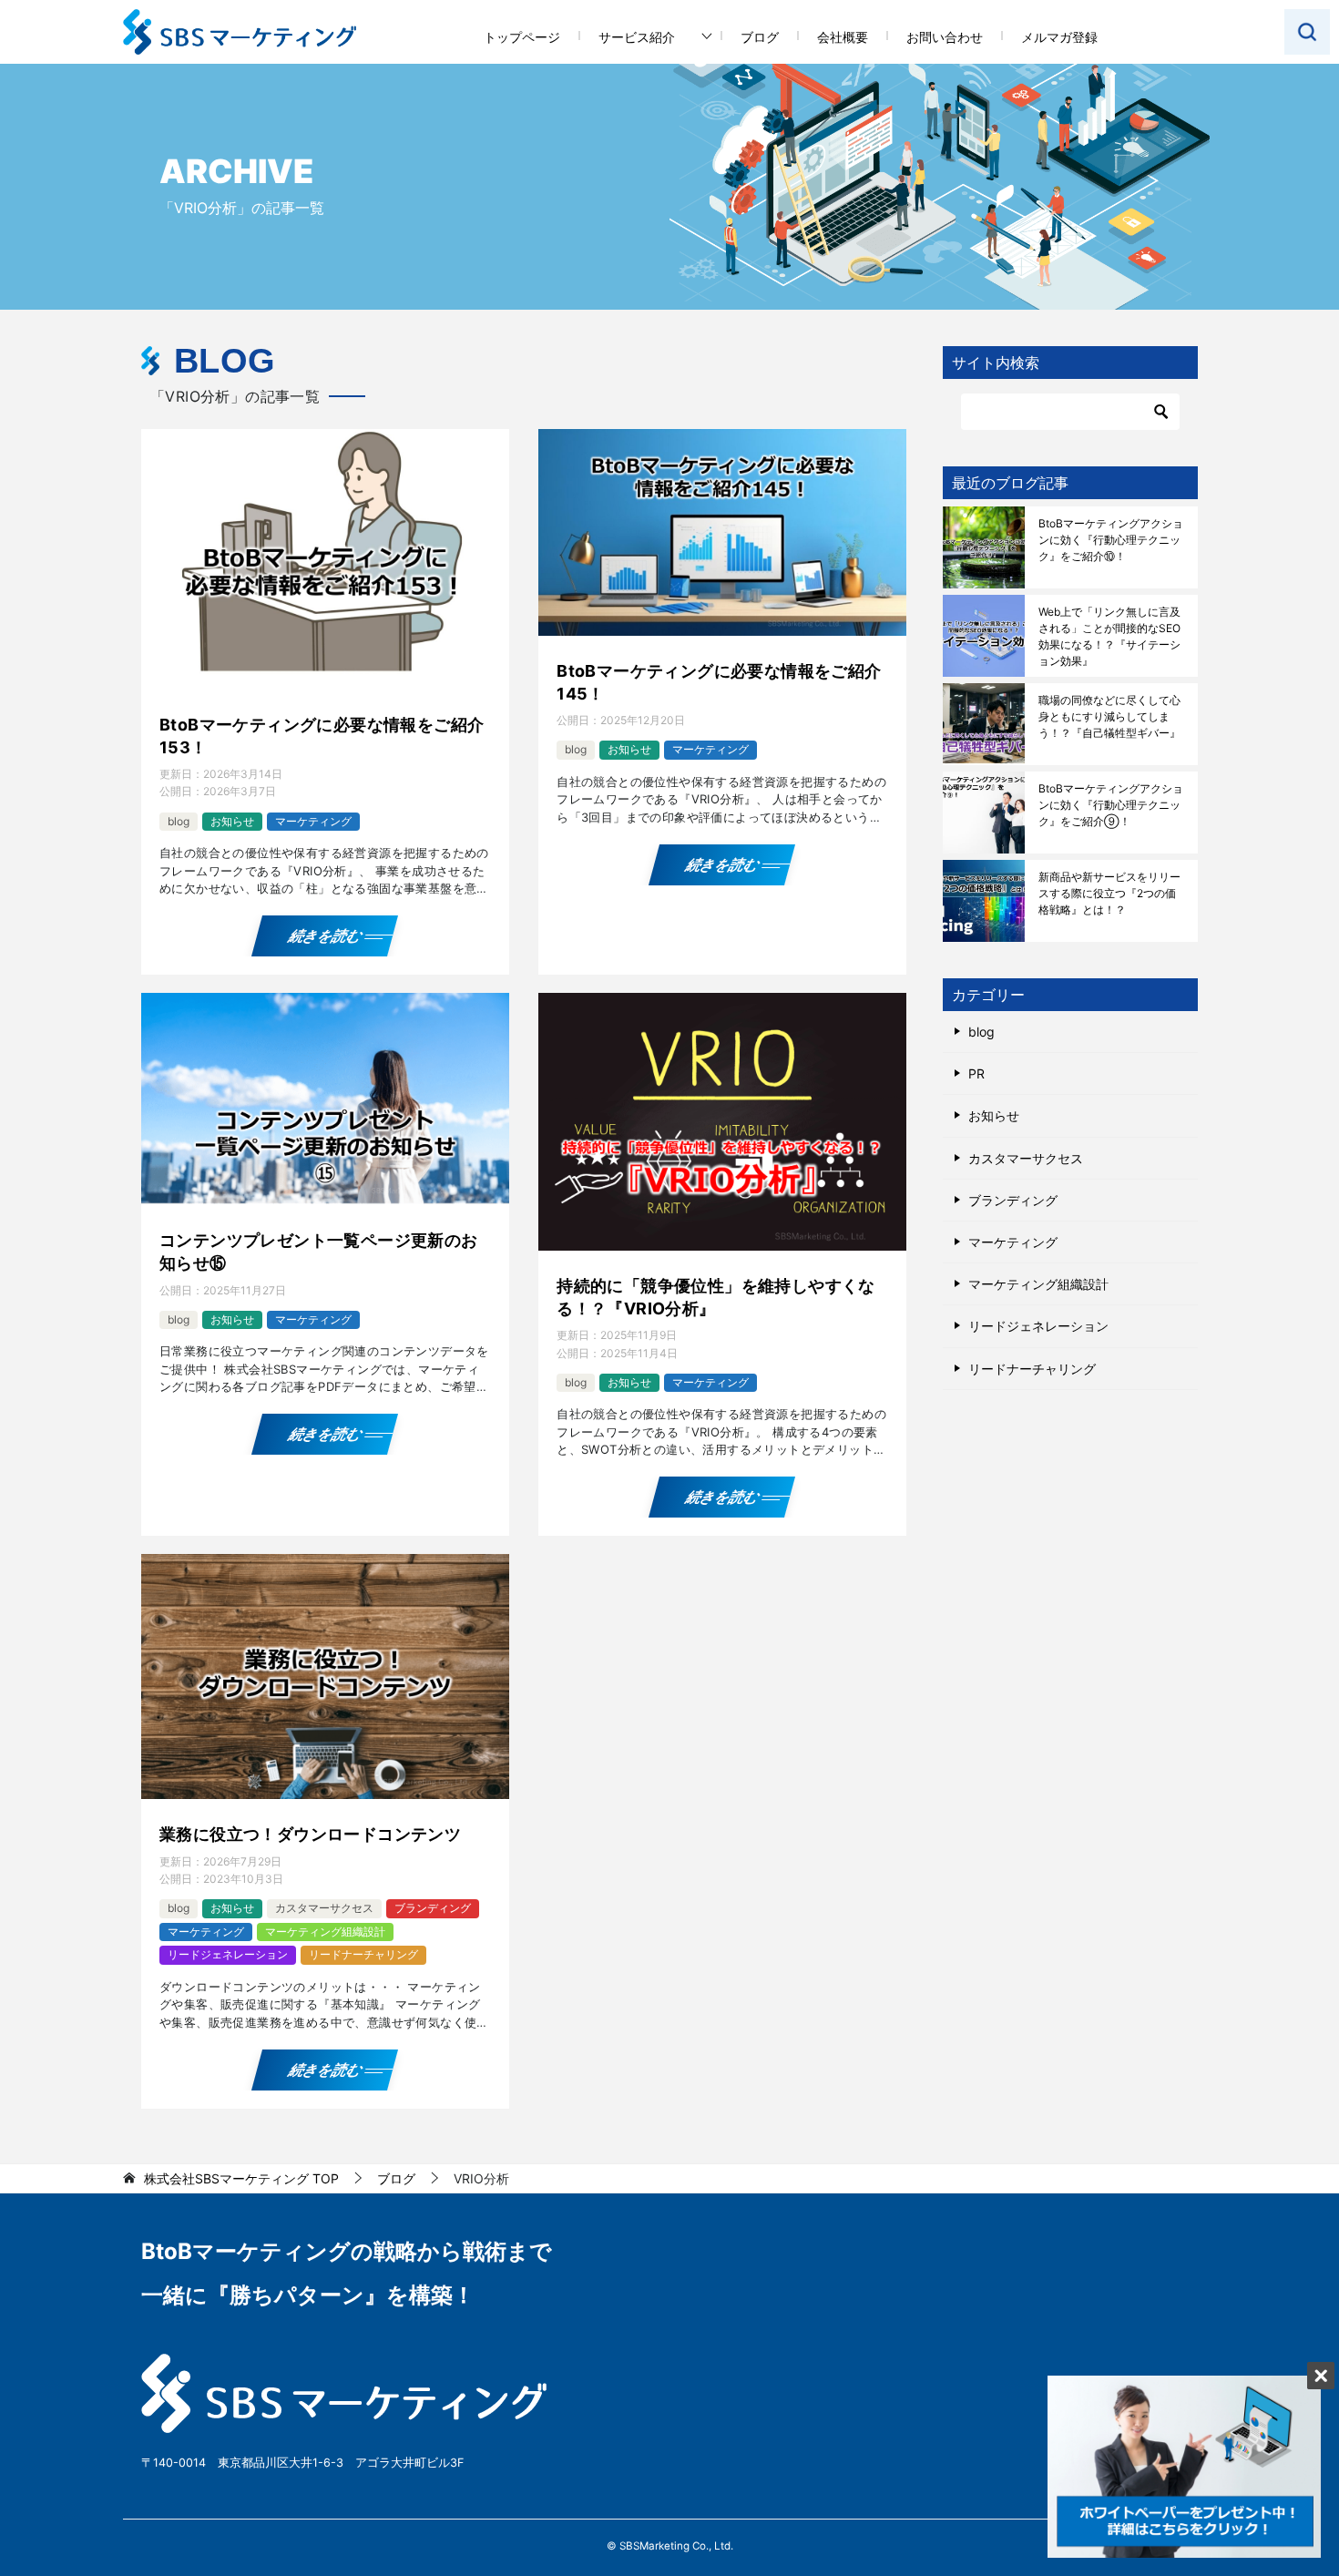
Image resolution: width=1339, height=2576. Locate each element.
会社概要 (843, 37)
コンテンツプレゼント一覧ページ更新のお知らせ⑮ (319, 1252)
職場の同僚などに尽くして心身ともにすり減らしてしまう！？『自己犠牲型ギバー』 (1109, 716)
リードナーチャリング (363, 1954)
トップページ (522, 37)
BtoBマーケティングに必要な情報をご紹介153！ (322, 736)
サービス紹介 (637, 37)
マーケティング (313, 821)
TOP (241, 2179)
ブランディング (433, 1908)
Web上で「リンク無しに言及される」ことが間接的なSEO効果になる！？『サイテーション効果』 (1109, 636)
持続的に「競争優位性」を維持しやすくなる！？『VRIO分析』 (716, 1297)
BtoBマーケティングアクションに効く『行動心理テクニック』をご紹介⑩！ (1111, 540)
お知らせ (232, 821)
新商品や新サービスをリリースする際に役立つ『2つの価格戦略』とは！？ (1109, 893)
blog (179, 821)
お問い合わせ (945, 37)
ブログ (760, 37)
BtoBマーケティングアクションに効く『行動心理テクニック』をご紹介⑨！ (1111, 805)
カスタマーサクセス (324, 1908)
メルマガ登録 (1059, 37)
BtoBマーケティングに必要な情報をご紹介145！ (719, 682)
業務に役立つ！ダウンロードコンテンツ (310, 1834)
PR (976, 1073)
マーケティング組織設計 (325, 1932)
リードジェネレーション (228, 1954)
